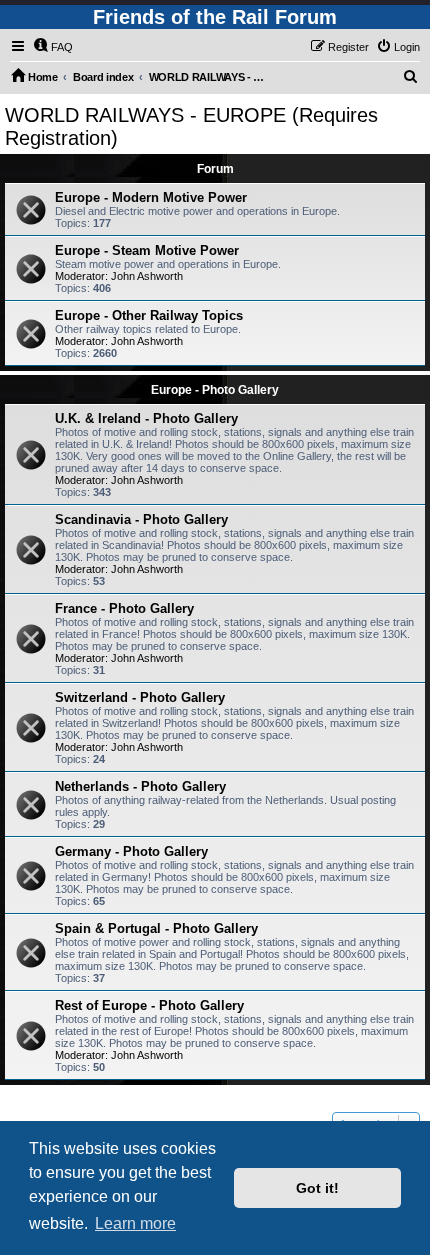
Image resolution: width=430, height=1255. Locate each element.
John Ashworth (147, 276)
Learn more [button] (135, 1223)
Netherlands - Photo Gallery (140, 786)
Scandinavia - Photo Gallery (141, 519)
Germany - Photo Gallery (131, 851)
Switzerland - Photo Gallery (140, 697)
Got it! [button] (317, 1188)
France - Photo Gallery (124, 608)
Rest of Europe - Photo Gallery (149, 1005)
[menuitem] (53, 47)
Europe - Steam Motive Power (147, 250)
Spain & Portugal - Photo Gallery (156, 928)
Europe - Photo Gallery (215, 390)
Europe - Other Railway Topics (149, 315)
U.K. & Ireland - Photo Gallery (146, 418)
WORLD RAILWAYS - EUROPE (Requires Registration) (191, 126)
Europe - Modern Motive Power (151, 197)
